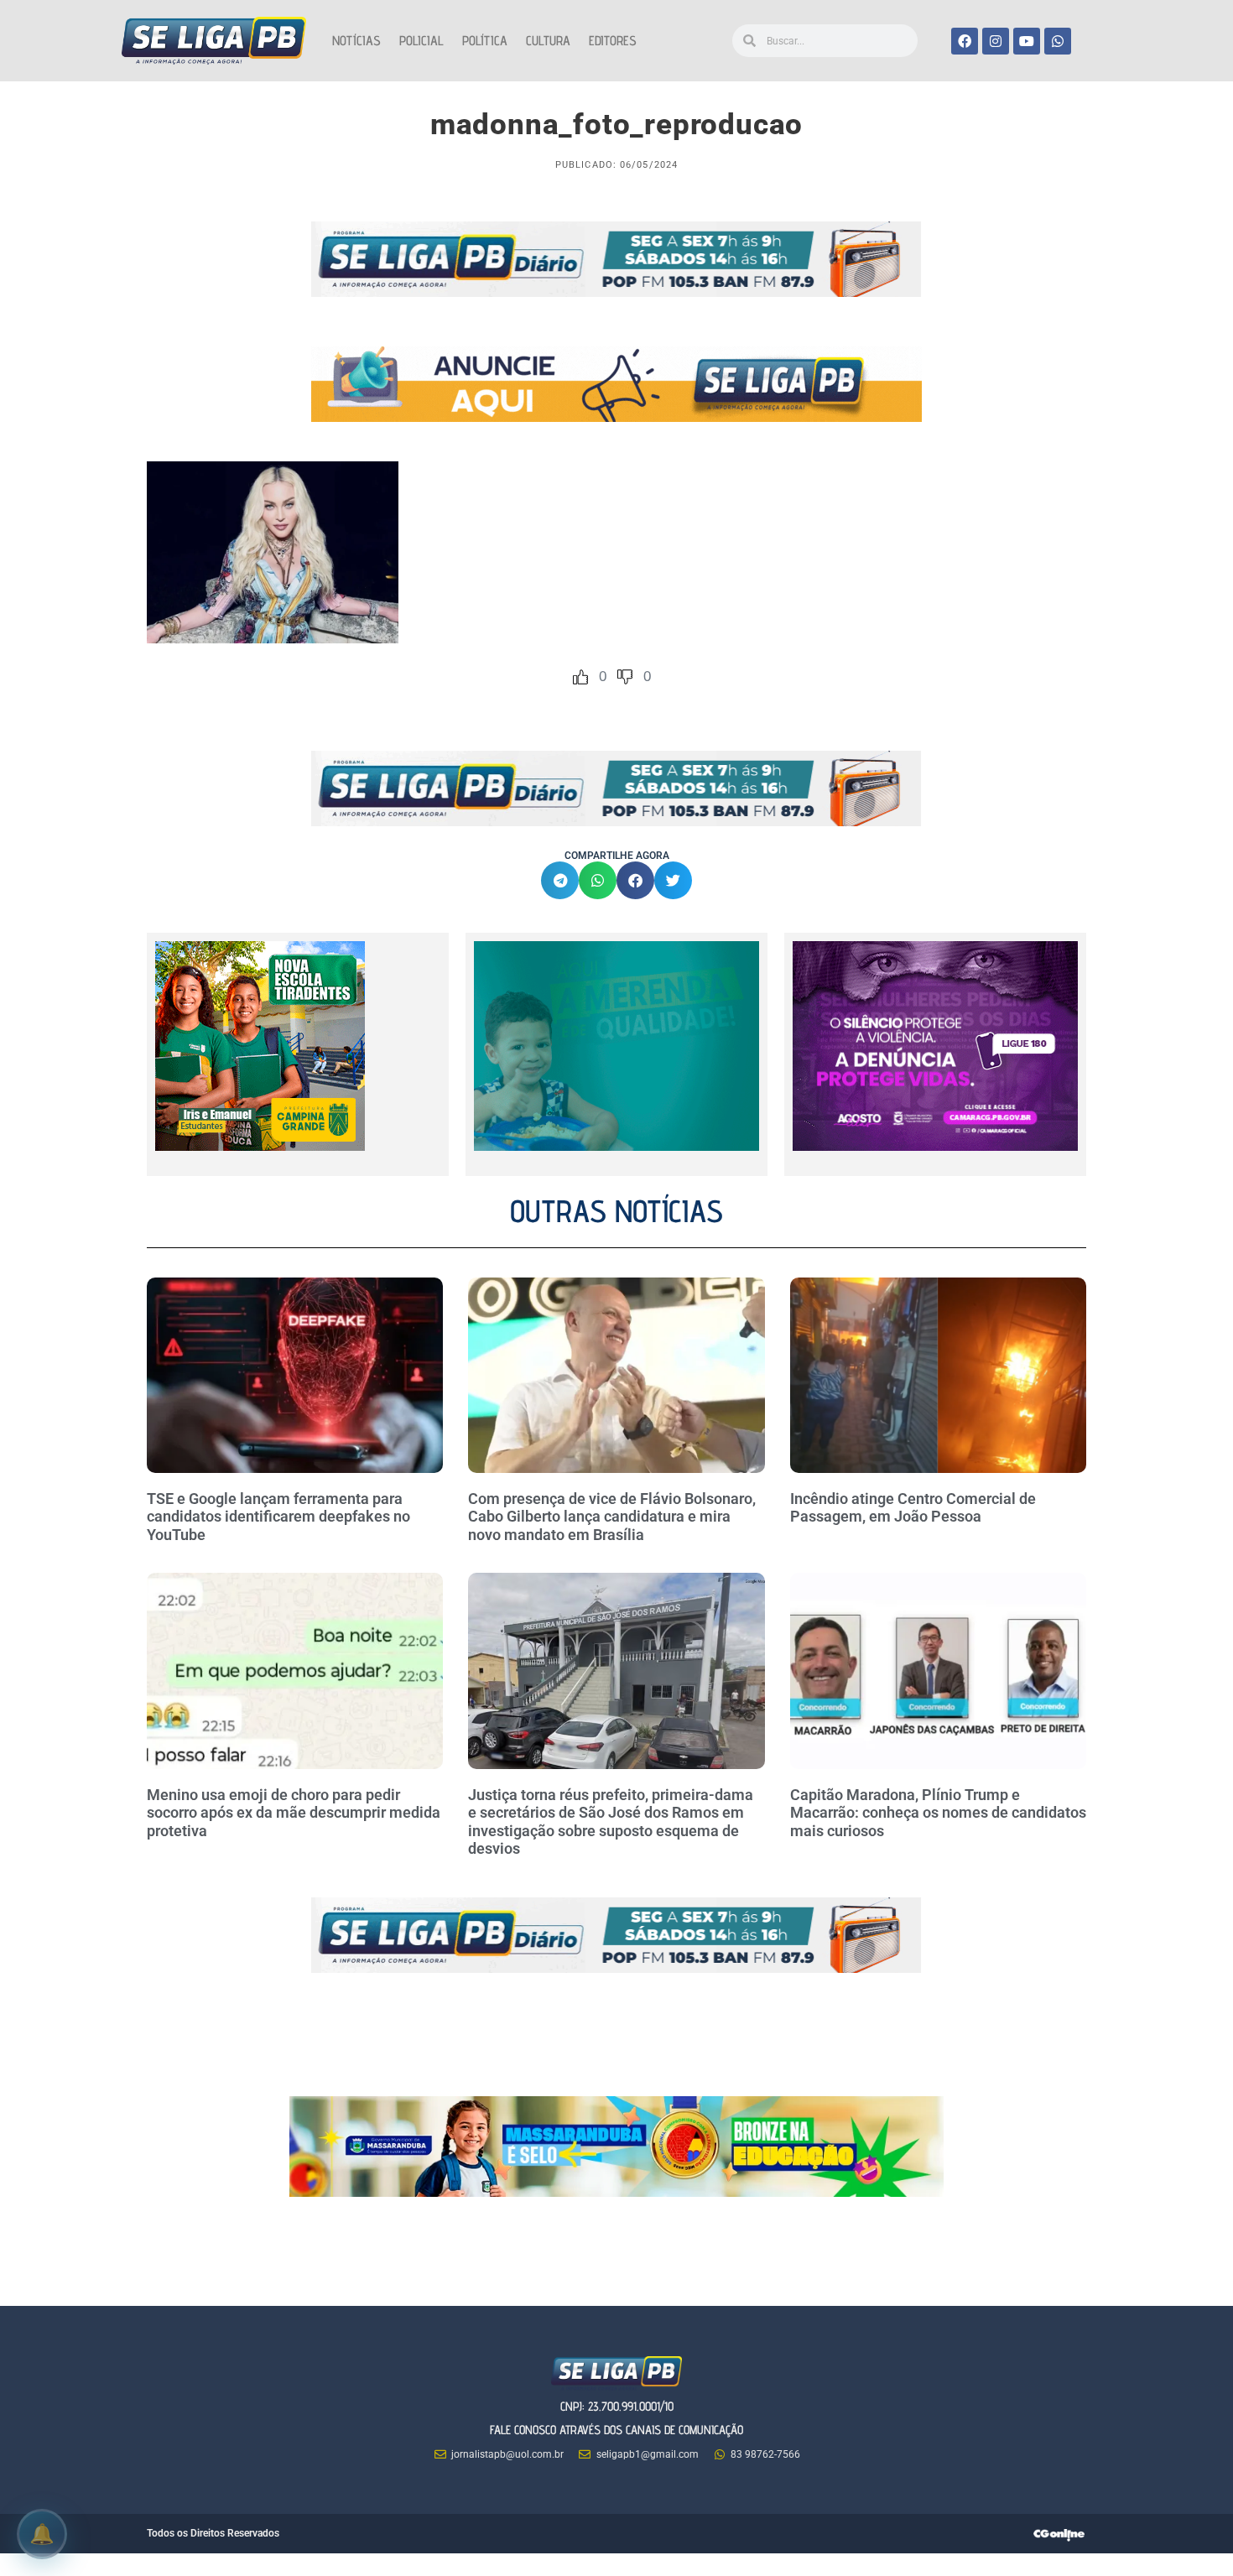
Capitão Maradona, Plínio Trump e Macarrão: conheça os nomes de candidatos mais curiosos (938, 1813)
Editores (613, 41)
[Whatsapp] (1058, 41)
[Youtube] (1027, 41)
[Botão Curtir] (580, 677)
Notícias (356, 41)
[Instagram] (996, 41)
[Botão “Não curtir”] (625, 677)
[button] (560, 880)
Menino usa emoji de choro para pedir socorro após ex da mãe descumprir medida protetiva (294, 1813)
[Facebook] (965, 41)
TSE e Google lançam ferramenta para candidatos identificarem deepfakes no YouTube (278, 1517)
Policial (421, 41)
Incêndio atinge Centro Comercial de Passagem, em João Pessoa (913, 1508)
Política (485, 41)
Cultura (548, 41)
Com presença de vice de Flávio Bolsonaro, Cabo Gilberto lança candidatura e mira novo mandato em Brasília (612, 1517)
